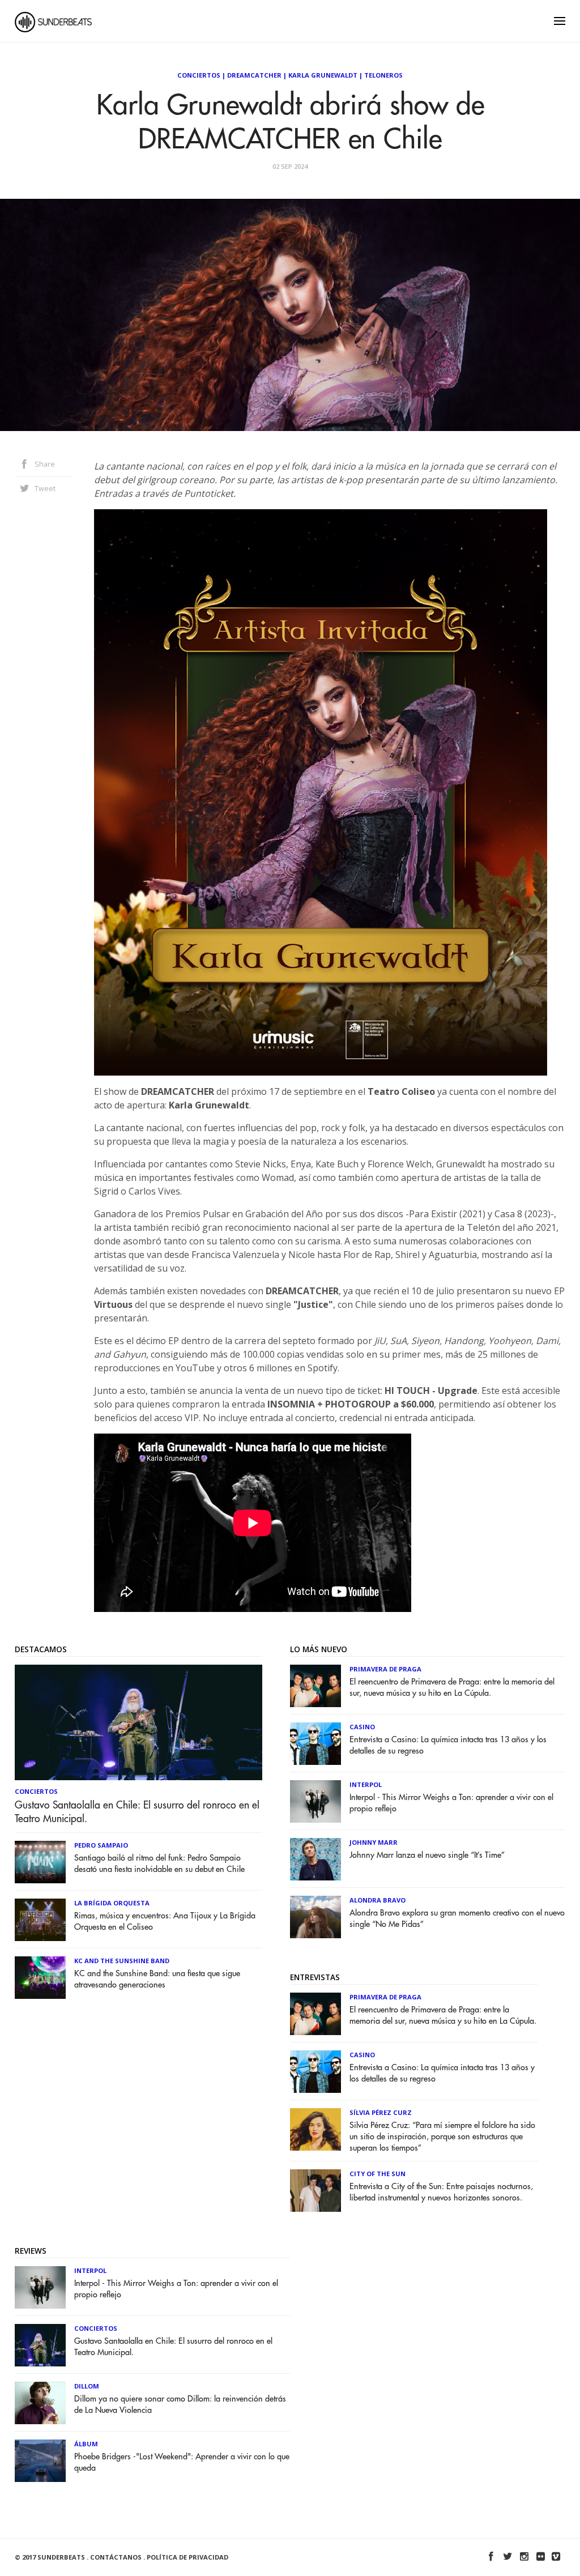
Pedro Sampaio (101, 1845)
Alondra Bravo (378, 1900)
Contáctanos (116, 2557)
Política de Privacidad (187, 2557)
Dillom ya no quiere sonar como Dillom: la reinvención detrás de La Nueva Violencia (180, 2405)
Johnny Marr (374, 1842)
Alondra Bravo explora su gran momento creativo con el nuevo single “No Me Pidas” (457, 1919)
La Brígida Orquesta (112, 1903)
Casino (362, 1727)
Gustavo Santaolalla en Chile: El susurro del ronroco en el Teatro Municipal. (137, 1812)
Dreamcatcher (254, 75)
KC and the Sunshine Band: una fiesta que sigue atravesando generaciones (157, 1979)
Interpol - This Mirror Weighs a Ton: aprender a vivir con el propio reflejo (451, 1803)
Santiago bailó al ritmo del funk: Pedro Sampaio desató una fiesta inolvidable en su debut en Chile (159, 1864)
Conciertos (199, 75)
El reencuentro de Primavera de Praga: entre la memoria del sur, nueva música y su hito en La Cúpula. (452, 1688)
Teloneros (383, 75)
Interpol (366, 1784)
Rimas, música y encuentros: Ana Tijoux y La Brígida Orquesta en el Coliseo (165, 1922)
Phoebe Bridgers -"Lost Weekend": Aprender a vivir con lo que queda (182, 2462)
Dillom (87, 2386)
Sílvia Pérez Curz (381, 2112)
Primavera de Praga (385, 1669)
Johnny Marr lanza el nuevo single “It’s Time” (427, 1855)
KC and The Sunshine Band (122, 1961)
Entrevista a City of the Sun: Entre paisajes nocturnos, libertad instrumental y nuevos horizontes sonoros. (441, 2192)
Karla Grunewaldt (323, 75)
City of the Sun (378, 2174)
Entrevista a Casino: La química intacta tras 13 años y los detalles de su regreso (448, 1745)
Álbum (86, 2444)
